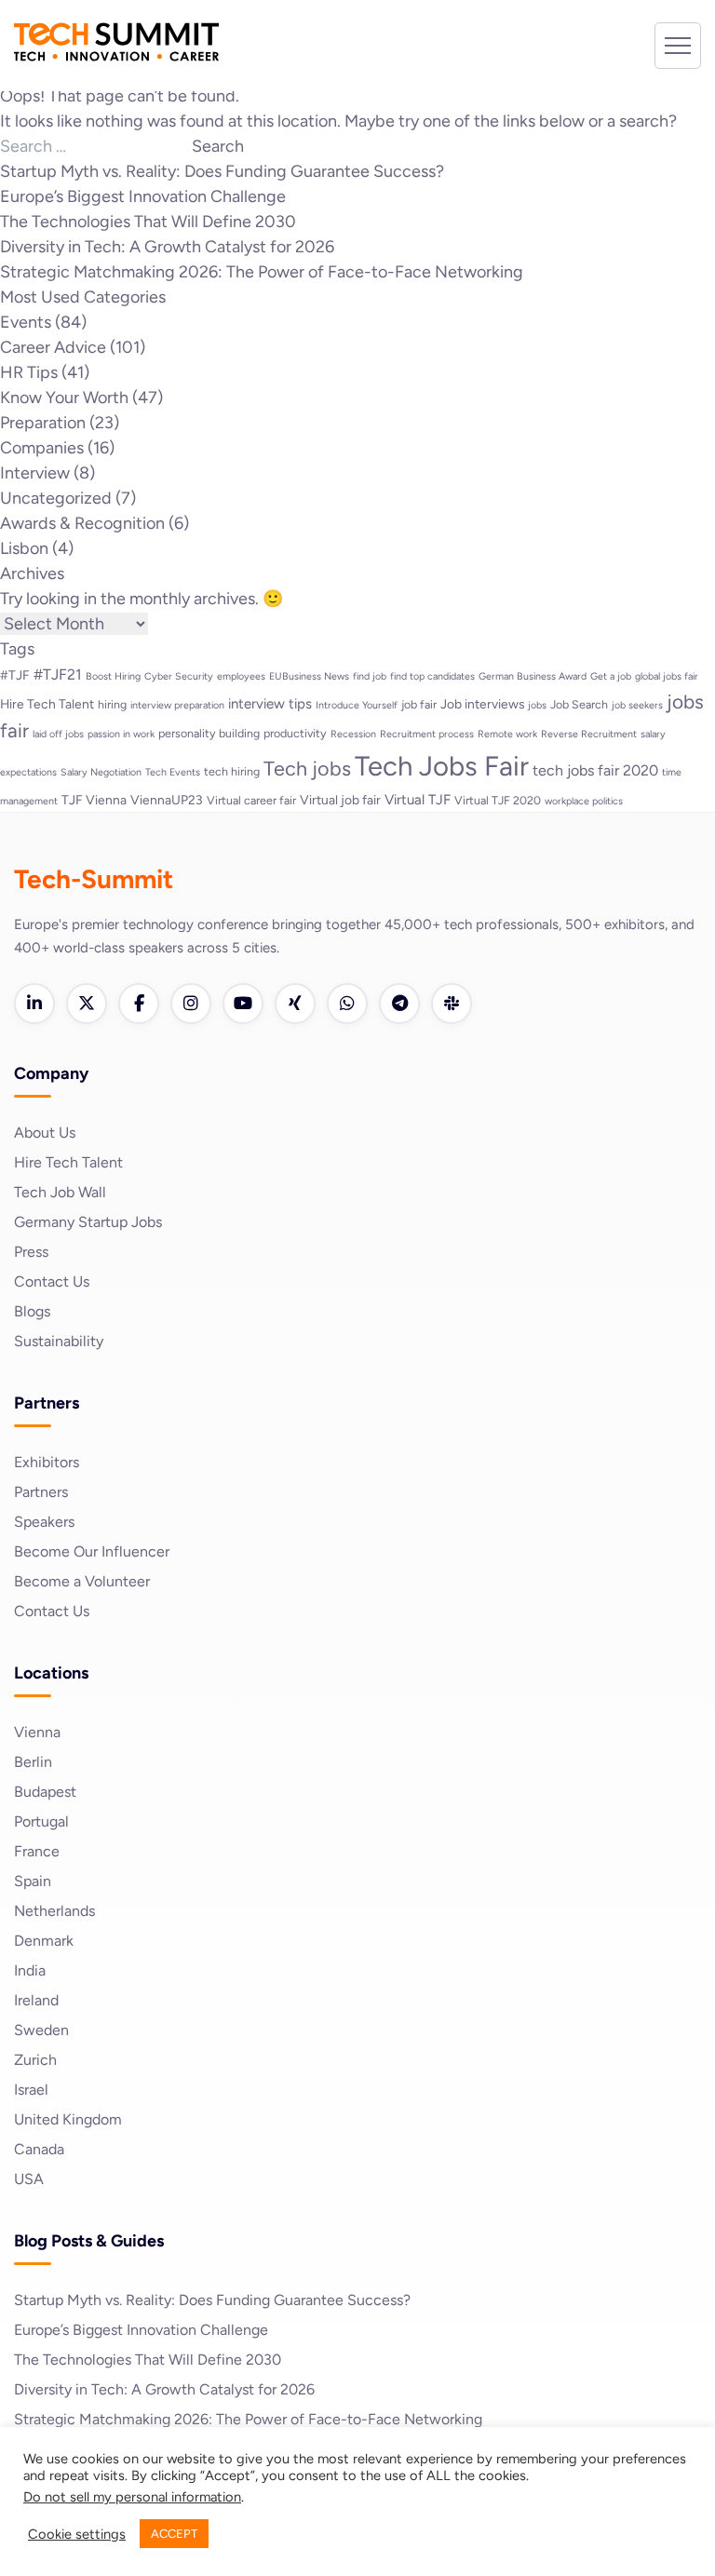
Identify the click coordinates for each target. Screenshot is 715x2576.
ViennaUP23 (167, 800)
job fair (419, 704)
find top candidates (432, 676)
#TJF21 (58, 674)
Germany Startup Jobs (88, 1222)
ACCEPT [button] (174, 2534)
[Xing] (295, 1004)
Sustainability (59, 1341)
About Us (45, 1133)
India (30, 1970)
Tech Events (173, 772)
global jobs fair (667, 676)
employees (241, 676)
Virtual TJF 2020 (498, 800)
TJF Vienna (94, 800)
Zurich (35, 2060)
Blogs (32, 1311)
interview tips (270, 704)
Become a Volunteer (82, 1581)
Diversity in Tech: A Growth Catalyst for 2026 (167, 247)
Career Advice (53, 347)
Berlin (33, 1762)
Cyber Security (179, 676)
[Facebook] (139, 1004)
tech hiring (232, 771)
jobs (537, 705)
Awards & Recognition (82, 523)
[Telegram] (399, 1004)
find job (370, 676)
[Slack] (452, 1004)
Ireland (36, 2000)
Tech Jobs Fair (442, 766)
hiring (112, 704)
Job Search (579, 704)
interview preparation (177, 705)
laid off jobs (58, 734)
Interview (35, 473)
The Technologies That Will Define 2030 (148, 222)
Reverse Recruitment (589, 734)
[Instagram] (191, 1004)
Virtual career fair (251, 800)
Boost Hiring (113, 676)
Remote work (507, 734)
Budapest (45, 1792)
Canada (39, 2149)
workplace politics (584, 801)
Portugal (41, 1821)
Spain (33, 1881)
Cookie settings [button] (77, 2534)
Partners (41, 1492)
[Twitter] (87, 1004)
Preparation (43, 423)
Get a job (611, 676)
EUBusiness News (309, 676)
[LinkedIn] (34, 1004)
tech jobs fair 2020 (595, 770)
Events (26, 322)
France (37, 1851)
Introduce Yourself (357, 705)
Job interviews (482, 704)
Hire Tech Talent (47, 704)
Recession (353, 734)
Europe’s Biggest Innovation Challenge (143, 196)
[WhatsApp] (347, 1004)
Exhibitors (47, 1462)
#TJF (15, 675)
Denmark (44, 1941)
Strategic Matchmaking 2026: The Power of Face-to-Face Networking (262, 272)
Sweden (41, 2030)
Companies (42, 448)
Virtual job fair (340, 800)
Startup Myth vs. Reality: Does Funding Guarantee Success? (222, 171)
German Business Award (533, 676)
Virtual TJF (418, 800)
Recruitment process (427, 734)
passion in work (121, 734)
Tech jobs (307, 768)
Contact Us (52, 1281)
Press (31, 1252)
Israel (31, 2090)
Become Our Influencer (92, 1551)
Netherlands (54, 1911)
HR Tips (29, 372)
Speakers (44, 1522)
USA (29, 2179)
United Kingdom (68, 2119)
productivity (295, 733)
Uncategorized (56, 498)
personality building (209, 733)
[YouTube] (243, 1004)
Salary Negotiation (101, 772)
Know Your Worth (64, 398)
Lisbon (24, 548)
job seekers (637, 705)
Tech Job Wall (60, 1192)
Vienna (37, 1732)
